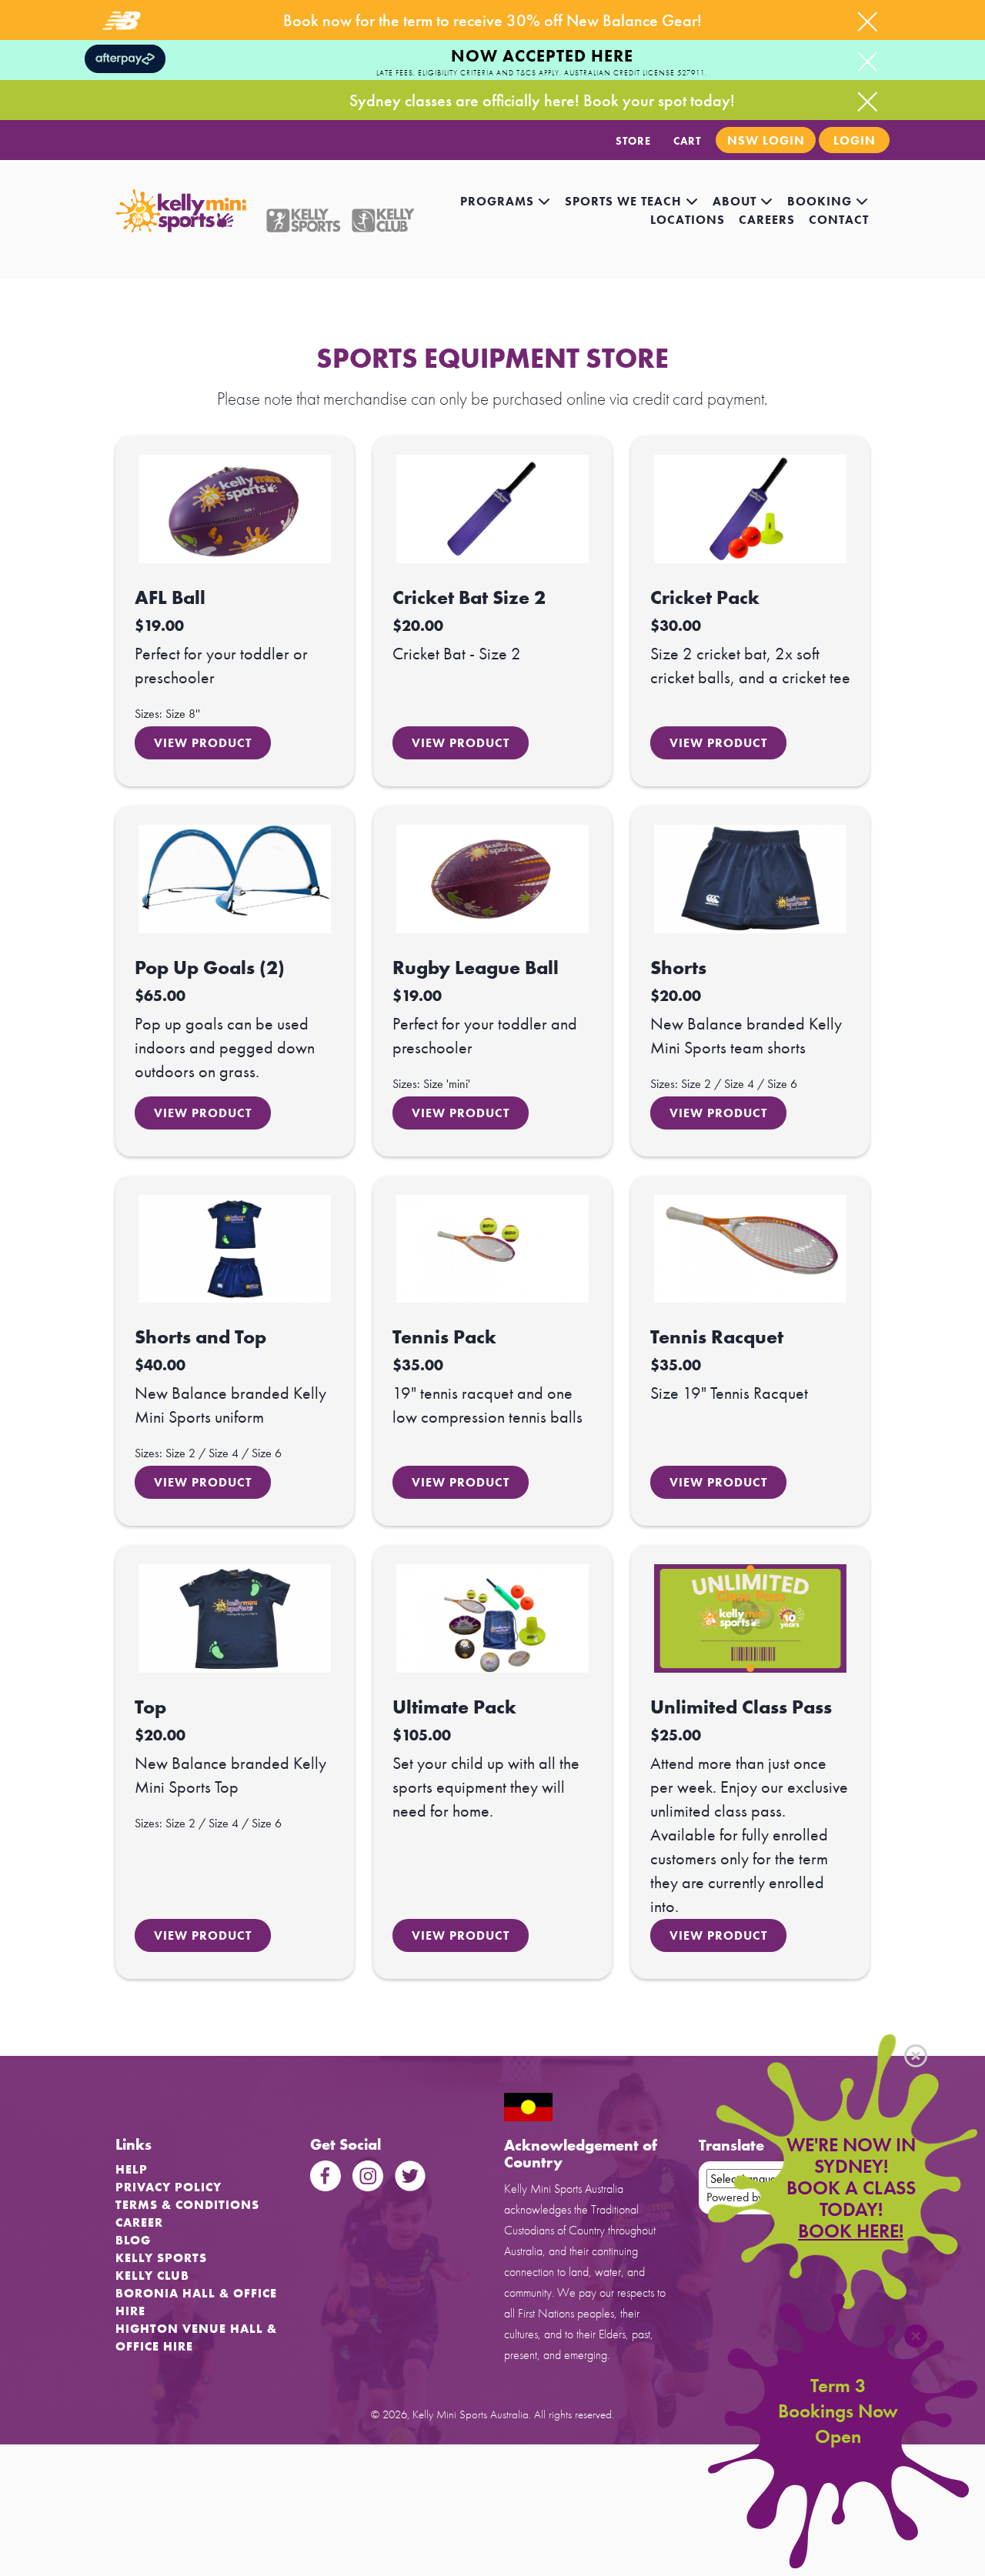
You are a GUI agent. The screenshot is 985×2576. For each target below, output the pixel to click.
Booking (821, 201)
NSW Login (766, 140)
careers (767, 220)
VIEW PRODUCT (203, 743)
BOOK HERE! (851, 2231)
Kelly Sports (161, 2258)
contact (839, 220)
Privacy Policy (169, 2187)
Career (139, 2222)
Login (855, 140)
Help (132, 2169)
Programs (499, 201)
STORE (633, 141)
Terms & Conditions (187, 2205)
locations (688, 220)
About (736, 201)
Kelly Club (152, 2276)
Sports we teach (625, 201)
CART (687, 141)
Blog (133, 2240)
